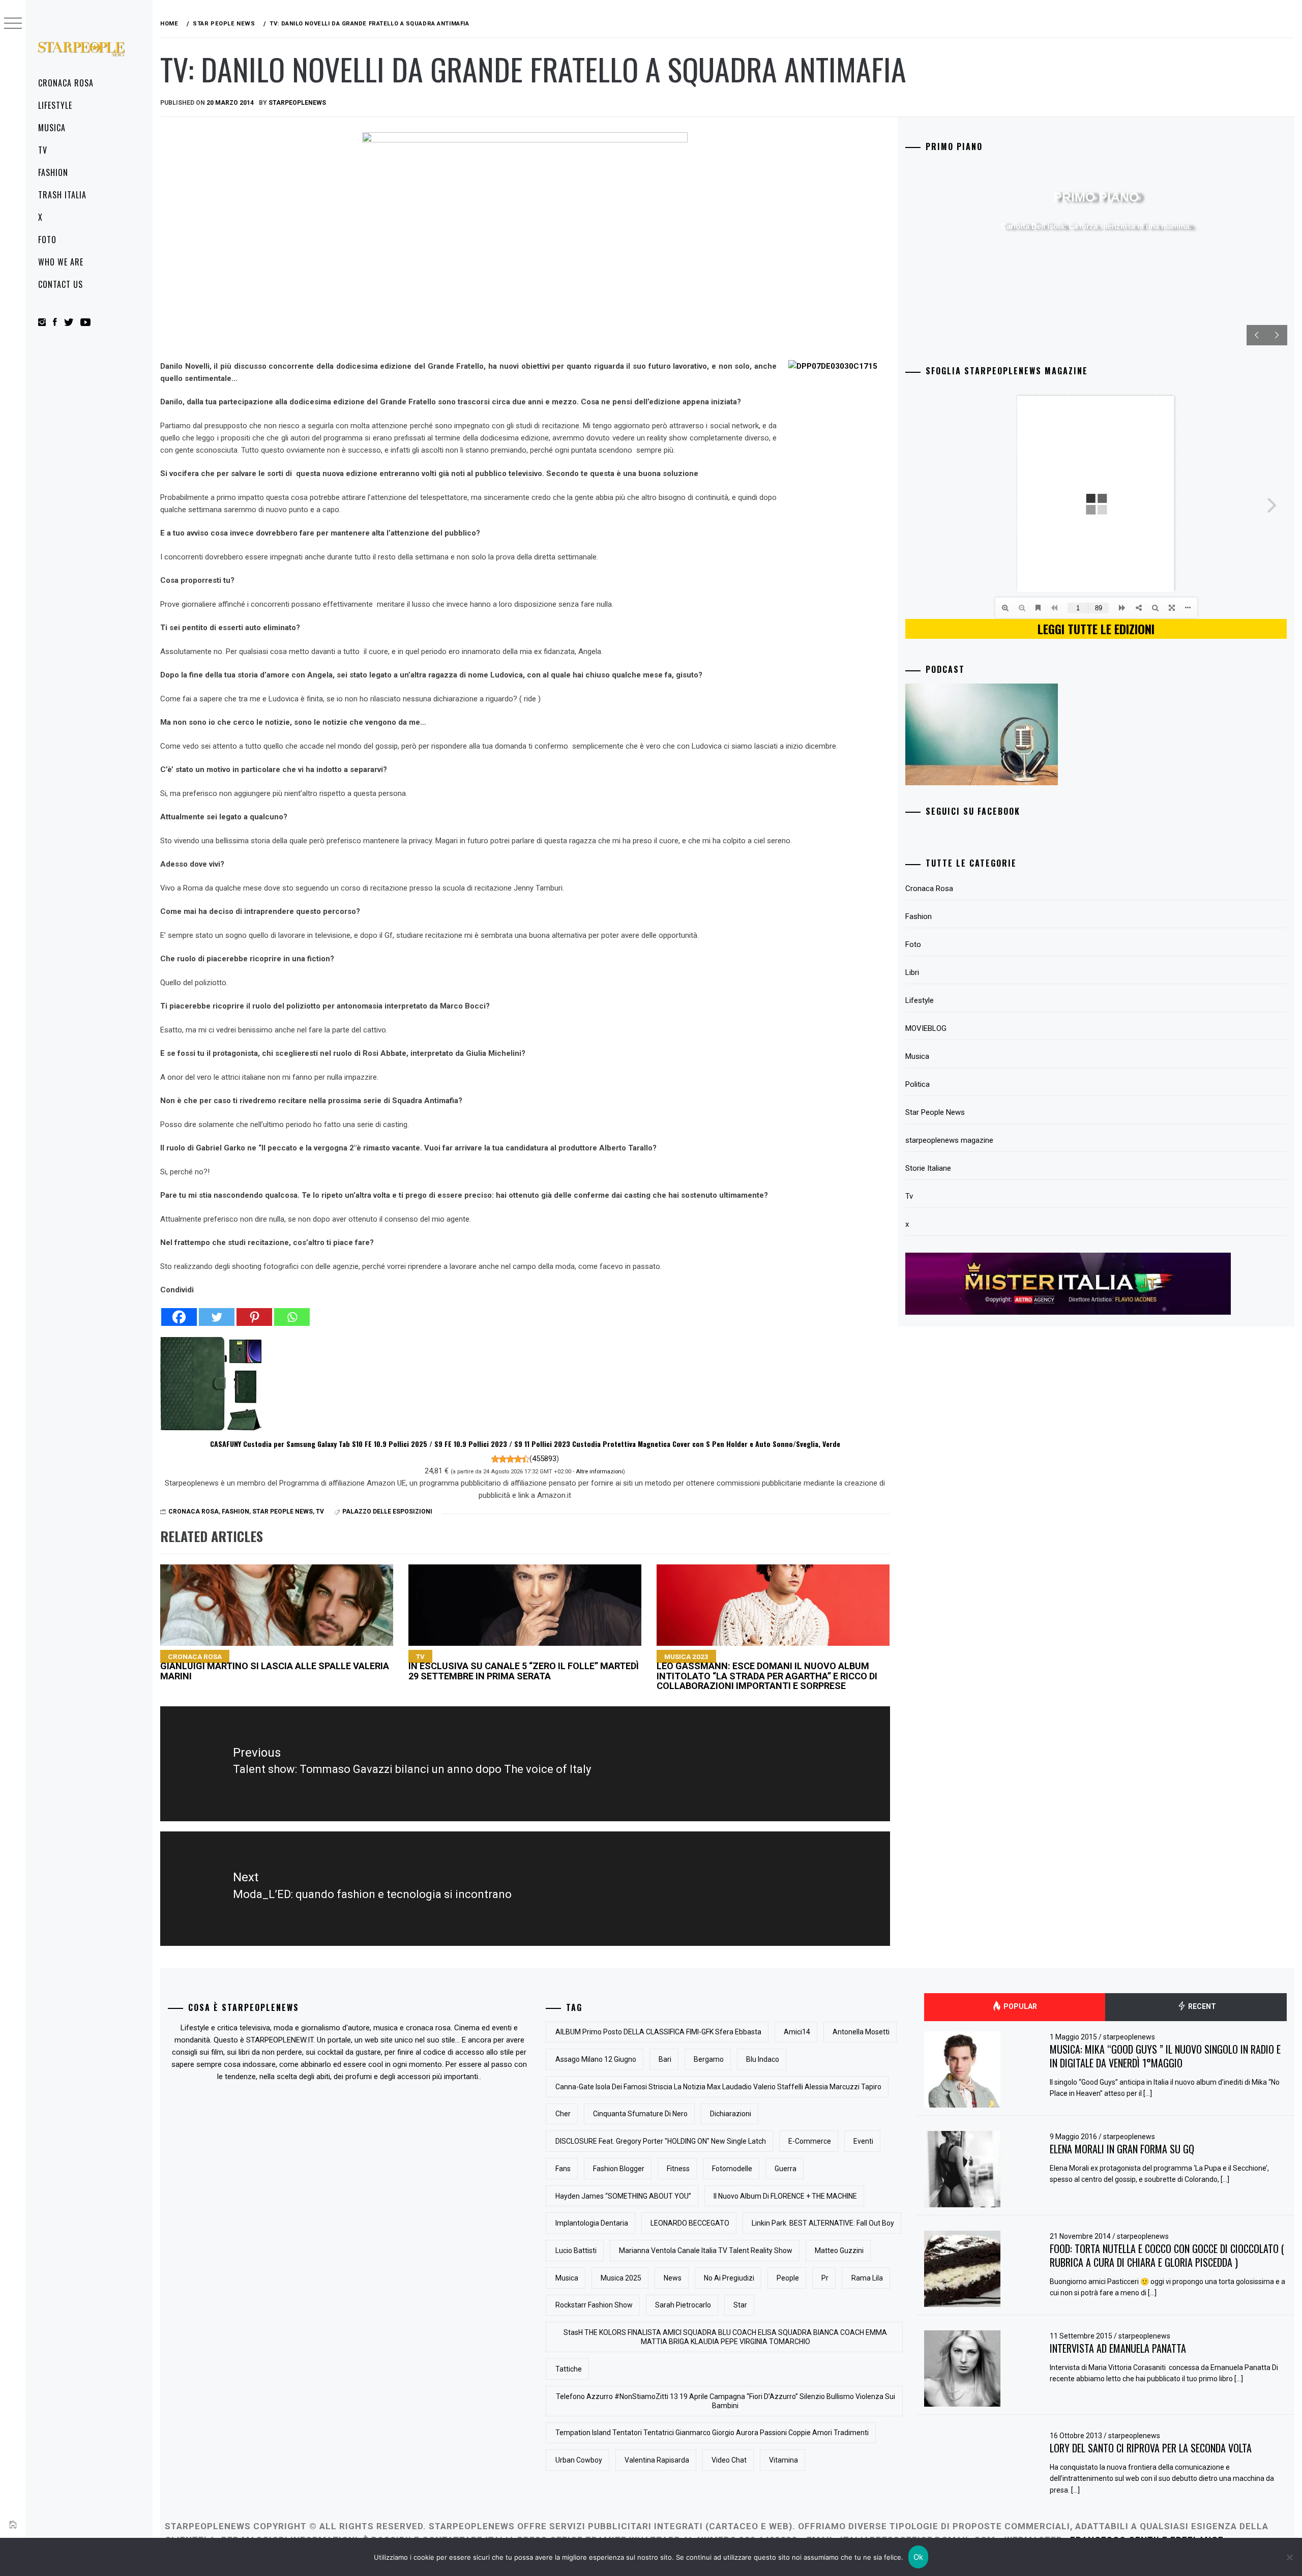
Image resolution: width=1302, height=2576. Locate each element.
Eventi (863, 2141)
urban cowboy (579, 2460)
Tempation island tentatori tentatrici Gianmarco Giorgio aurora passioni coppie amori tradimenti (712, 2433)
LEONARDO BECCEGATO (690, 2223)
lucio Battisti (576, 2251)
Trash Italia (62, 195)
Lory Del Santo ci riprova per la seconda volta (1151, 2448)
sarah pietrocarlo (683, 2305)
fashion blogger (619, 2169)
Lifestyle (55, 105)
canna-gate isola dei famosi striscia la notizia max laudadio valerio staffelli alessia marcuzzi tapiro (718, 2087)
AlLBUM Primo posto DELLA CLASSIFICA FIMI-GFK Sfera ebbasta (658, 2032)
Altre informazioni (599, 1471)
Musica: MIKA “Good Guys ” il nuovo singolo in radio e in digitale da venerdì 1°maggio (1165, 2056)
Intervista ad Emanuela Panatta (1118, 2348)
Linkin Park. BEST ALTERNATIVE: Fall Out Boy (823, 2223)
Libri (912, 972)
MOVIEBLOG (926, 1028)
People (788, 2278)
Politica (918, 1084)
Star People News (283, 1512)
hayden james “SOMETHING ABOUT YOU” (623, 2196)
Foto (47, 240)
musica (567, 2278)
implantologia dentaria (592, 2223)
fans (563, 2169)
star (740, 2305)
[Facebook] (179, 1311)
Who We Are (61, 262)
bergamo (709, 2059)
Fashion (53, 172)
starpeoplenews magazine (949, 1140)
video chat (729, 2460)
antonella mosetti (861, 2032)
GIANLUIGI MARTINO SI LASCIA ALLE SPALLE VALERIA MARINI (275, 1667)
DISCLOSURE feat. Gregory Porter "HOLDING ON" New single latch (661, 2141)
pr (825, 2278)
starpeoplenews (297, 103)
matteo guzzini (839, 2251)
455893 (544, 1459)
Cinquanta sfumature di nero (640, 2114)
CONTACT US (61, 284)
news (673, 2278)
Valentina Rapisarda (657, 2460)
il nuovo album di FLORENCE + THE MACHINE (785, 2196)
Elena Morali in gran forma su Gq (1122, 2149)
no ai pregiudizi (729, 2278)
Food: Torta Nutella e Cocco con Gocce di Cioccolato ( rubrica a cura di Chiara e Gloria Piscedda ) (1167, 2255)
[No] (1289, 2557)
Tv (43, 150)
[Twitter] (217, 1311)
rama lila (867, 2278)
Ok (919, 2557)
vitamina (783, 2460)
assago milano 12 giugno (596, 2059)
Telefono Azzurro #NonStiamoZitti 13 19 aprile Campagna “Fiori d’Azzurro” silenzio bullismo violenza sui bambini (726, 2401)
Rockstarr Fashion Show (594, 2305)
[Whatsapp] (292, 1311)
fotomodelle (732, 2169)
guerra (786, 2169)
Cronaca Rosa (66, 83)
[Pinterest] (254, 1311)
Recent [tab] (1201, 2006)
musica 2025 (621, 2278)
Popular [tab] (1019, 2006)
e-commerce (810, 2141)
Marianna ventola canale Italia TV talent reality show (706, 2251)
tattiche (569, 2369)
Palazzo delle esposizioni (387, 1512)
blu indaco (763, 2059)
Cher (563, 2114)
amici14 (797, 2032)
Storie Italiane (928, 1168)
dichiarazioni (731, 2114)
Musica (52, 128)
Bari (665, 2059)
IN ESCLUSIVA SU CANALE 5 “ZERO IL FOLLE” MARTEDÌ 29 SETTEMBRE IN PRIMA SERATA (524, 1667)
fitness (678, 2169)
